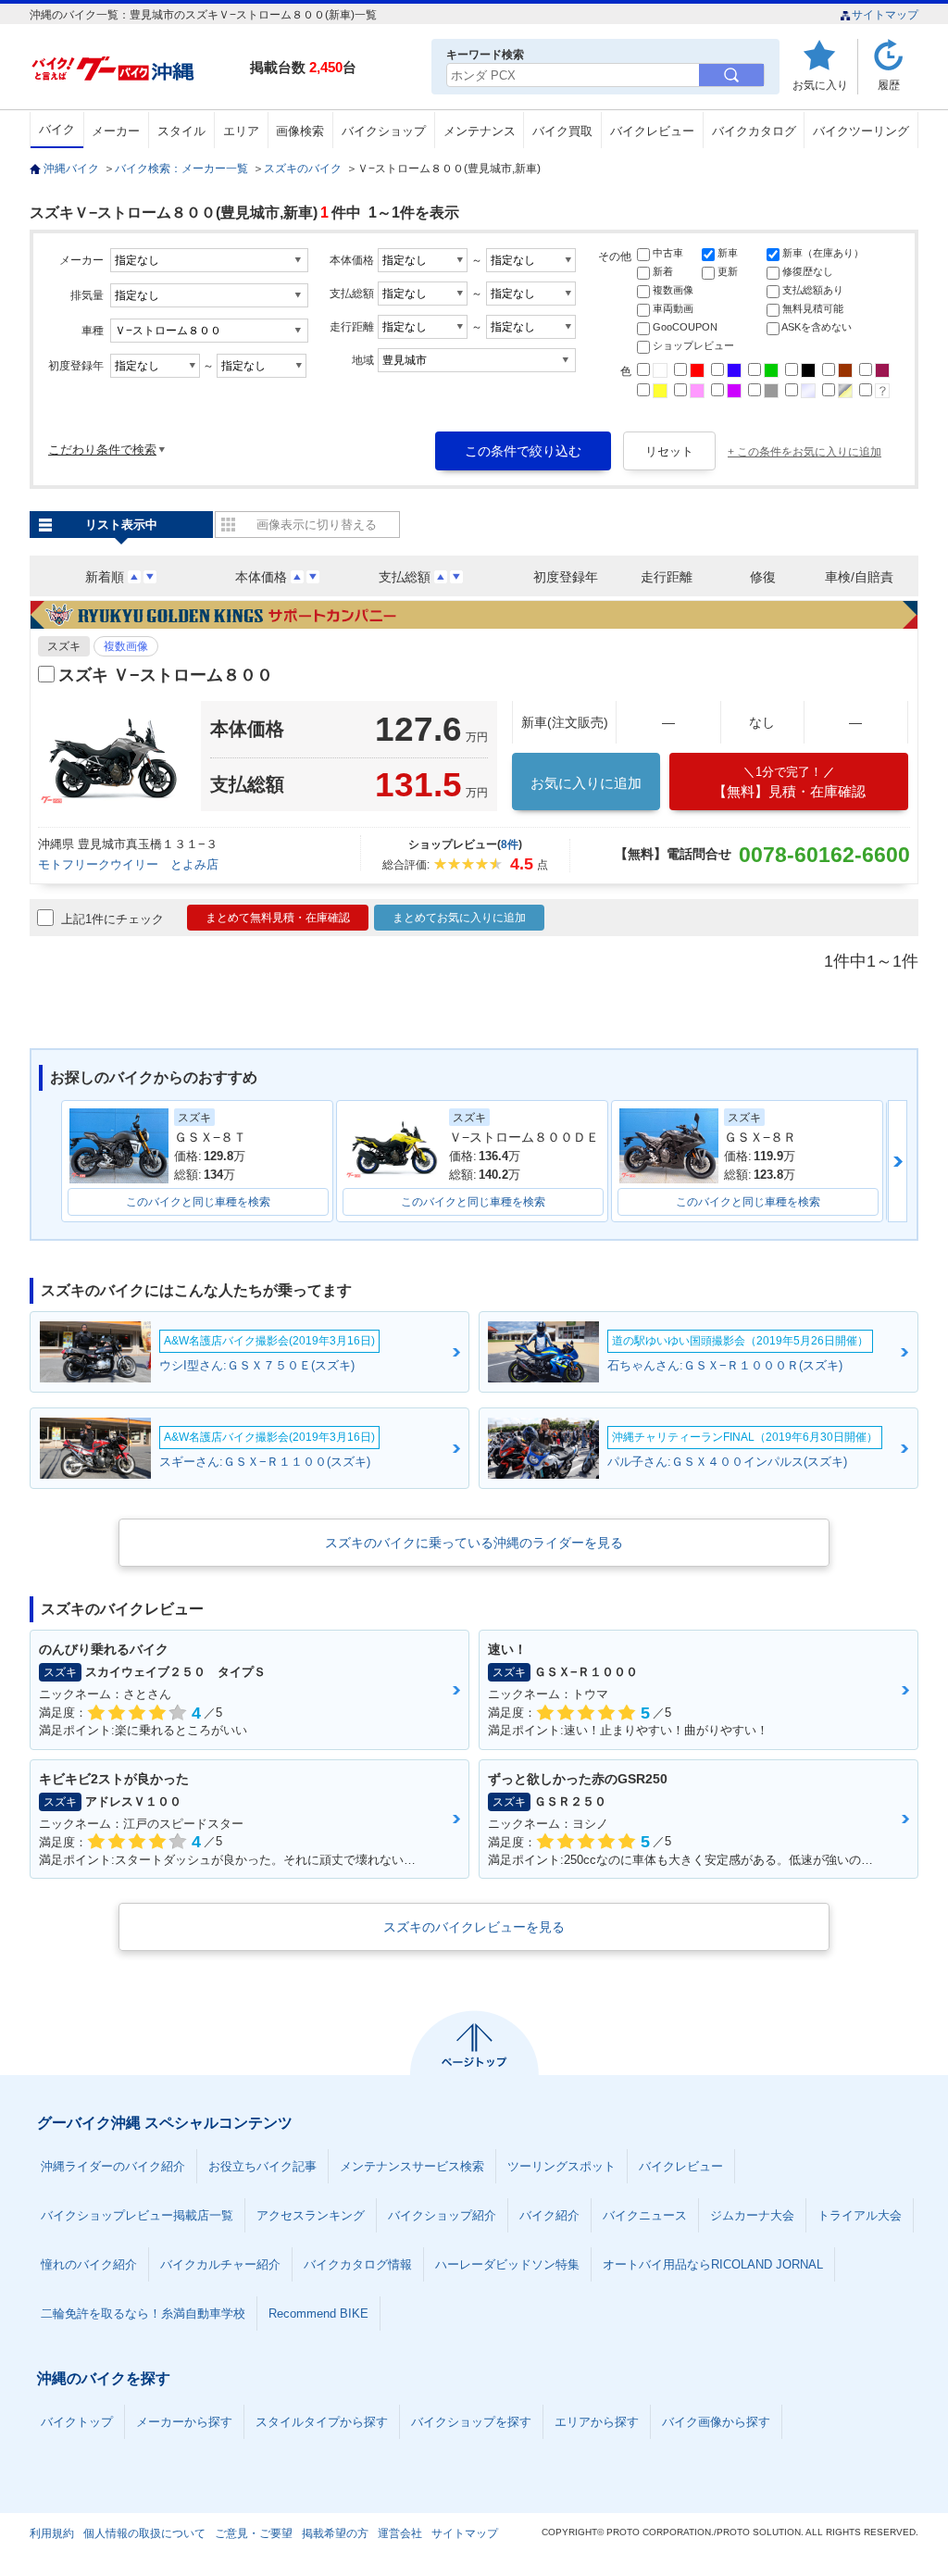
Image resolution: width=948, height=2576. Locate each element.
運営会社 (400, 2533)
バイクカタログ (754, 131)
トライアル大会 (860, 2215)
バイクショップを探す (471, 2422)
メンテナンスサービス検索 (412, 2166)
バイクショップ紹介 (442, 2215)
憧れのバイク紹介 (89, 2264)
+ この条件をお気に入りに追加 (805, 452)
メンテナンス (480, 131)
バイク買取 (562, 131)
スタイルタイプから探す (322, 2422)
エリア (241, 131)
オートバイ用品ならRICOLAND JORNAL (713, 2264)
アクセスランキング (311, 2215)
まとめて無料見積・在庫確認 (278, 918)
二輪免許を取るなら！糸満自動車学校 (143, 2313)
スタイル (181, 131)
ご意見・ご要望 (254, 2533)
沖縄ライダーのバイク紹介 (113, 2166)
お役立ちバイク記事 (262, 2166)
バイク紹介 (549, 2215)
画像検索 (300, 131)
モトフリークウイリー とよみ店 (128, 864)
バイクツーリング (861, 131)
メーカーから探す (184, 2422)
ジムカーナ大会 (752, 2215)
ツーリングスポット (561, 2166)
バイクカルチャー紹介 (220, 2264)
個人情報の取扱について (144, 2533)
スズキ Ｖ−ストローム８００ (166, 675)
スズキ (64, 646)
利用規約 (52, 2533)
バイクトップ (77, 2422)
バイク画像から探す (716, 2422)
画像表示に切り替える (317, 525)
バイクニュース (645, 2215)
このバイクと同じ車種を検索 (198, 1202)
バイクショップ (384, 131)
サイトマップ (885, 15)
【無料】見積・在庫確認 (789, 782)
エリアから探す (597, 2422)
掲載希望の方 (335, 2533)
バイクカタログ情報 (358, 2264)
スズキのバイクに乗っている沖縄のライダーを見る (474, 1543)
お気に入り (820, 85)
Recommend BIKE (318, 2313)
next (898, 1161)
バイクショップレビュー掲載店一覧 (137, 2215)
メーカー (116, 131)
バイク (57, 129)
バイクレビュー (652, 131)
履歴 (889, 85)
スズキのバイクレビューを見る (474, 1927)
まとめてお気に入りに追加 (459, 918)
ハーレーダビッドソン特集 (507, 2264)
